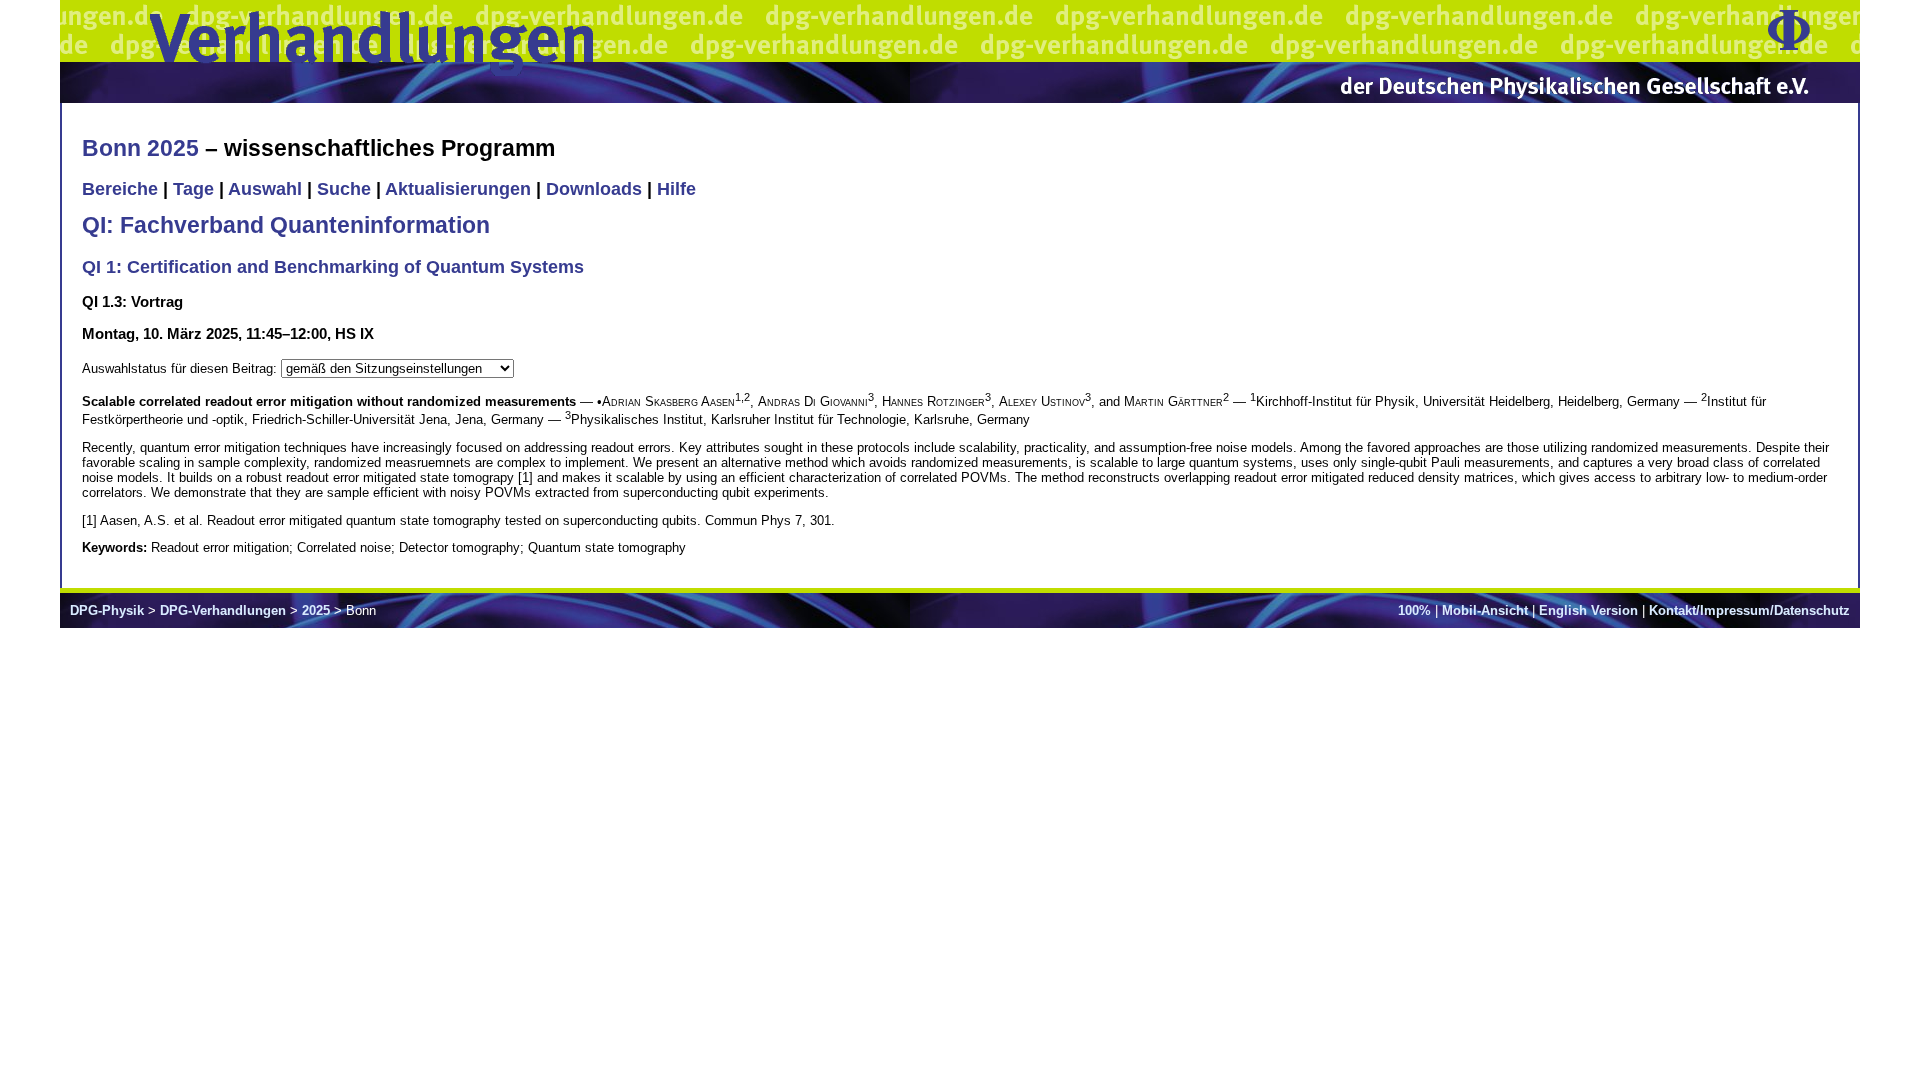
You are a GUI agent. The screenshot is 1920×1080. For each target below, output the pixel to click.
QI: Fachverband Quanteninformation (286, 225)
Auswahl (265, 189)
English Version (1588, 610)
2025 (316, 610)
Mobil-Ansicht (1485, 610)
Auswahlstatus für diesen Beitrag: (181, 368)
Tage (193, 189)
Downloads (594, 189)
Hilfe (676, 189)
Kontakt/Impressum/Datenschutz (1749, 610)
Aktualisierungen (458, 189)
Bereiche (120, 189)
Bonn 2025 (140, 148)
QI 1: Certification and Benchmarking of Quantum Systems (333, 267)
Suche (344, 189)
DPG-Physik (107, 610)
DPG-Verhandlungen (223, 610)
